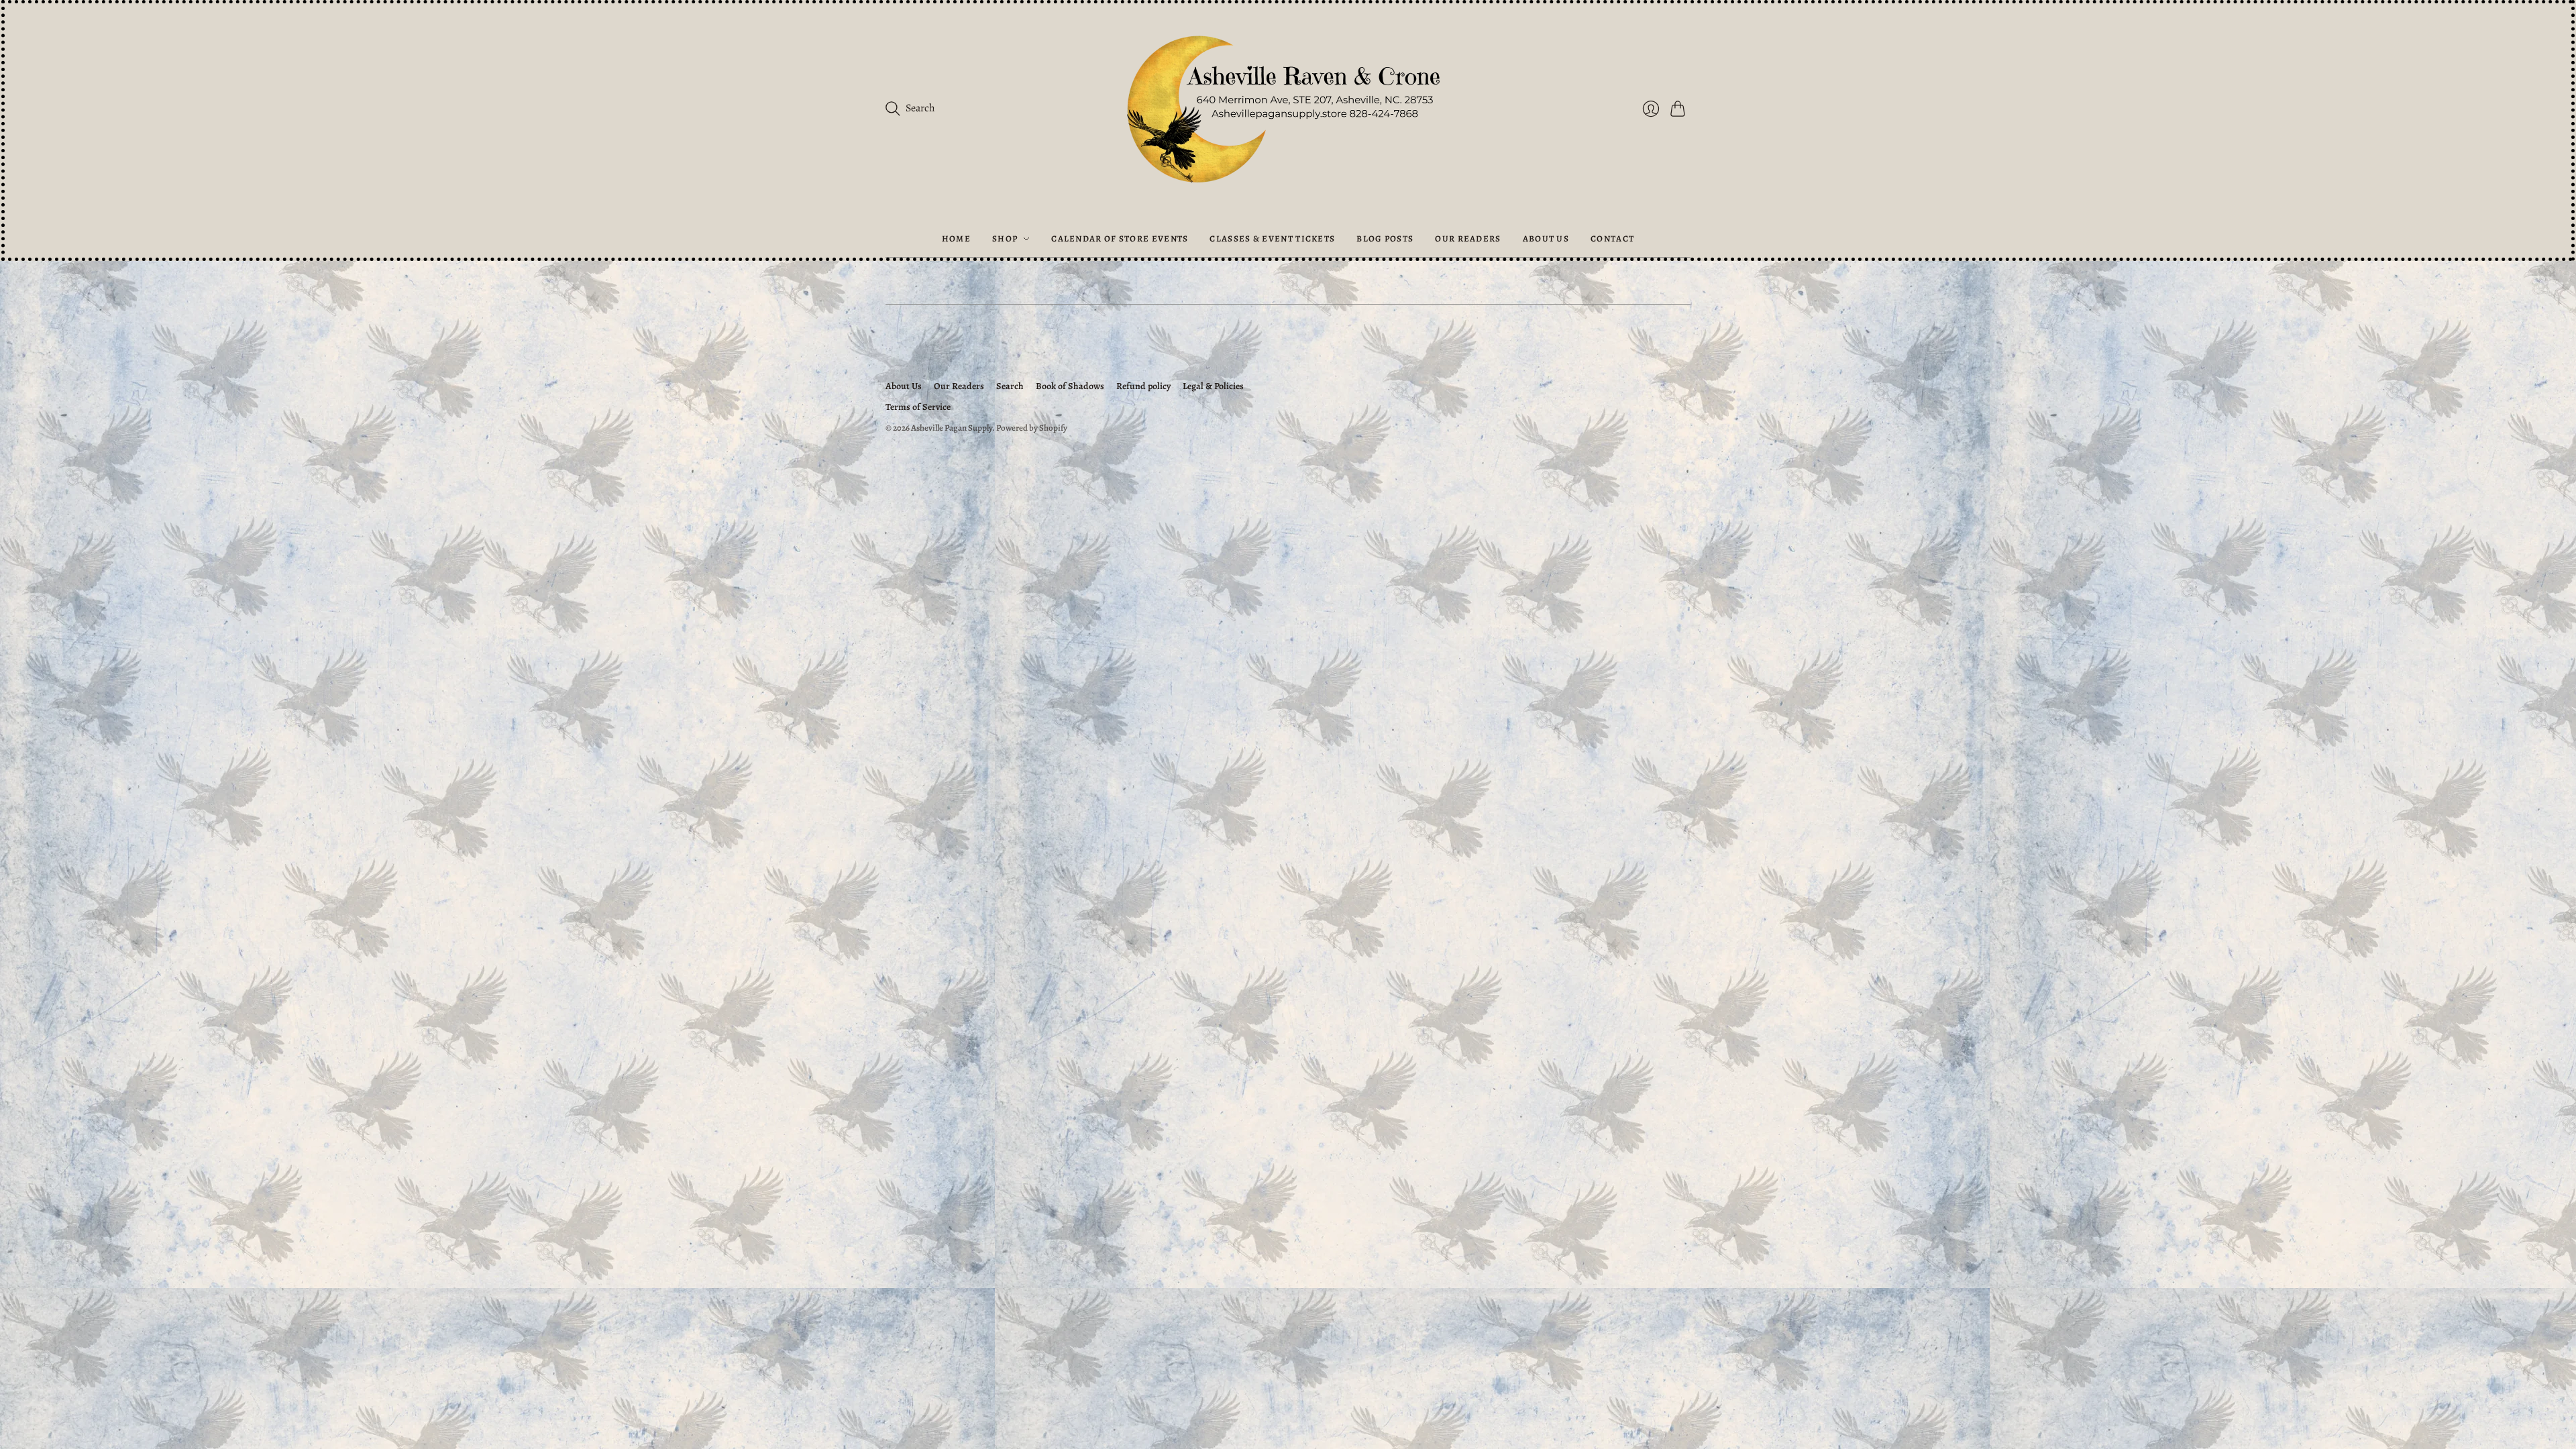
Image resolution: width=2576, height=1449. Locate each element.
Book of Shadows (1070, 386)
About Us (1546, 238)
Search (1010, 386)
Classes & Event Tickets (1272, 238)
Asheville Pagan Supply (952, 428)
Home (956, 238)
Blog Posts (1385, 238)
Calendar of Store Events (1120, 238)
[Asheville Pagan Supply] (1288, 112)
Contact (1612, 238)
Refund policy (1143, 386)
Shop (1005, 238)
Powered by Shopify (1032, 428)
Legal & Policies (1213, 386)
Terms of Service (918, 407)
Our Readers (1468, 238)
